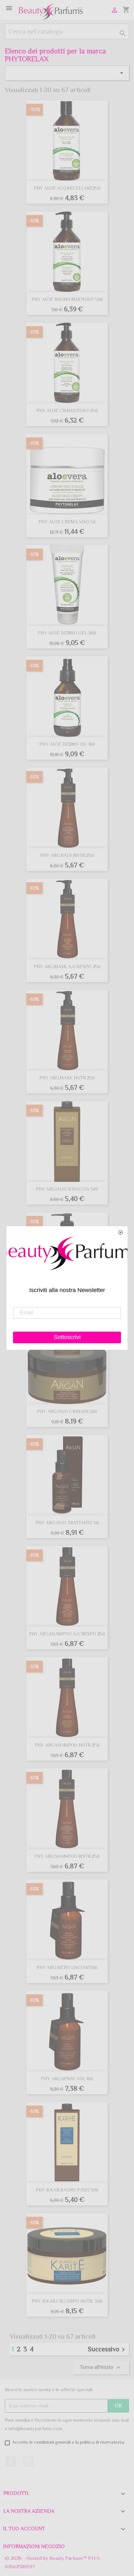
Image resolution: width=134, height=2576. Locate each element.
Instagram (29, 2462)
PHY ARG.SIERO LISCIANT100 (67, 1967)
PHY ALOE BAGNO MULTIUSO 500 (67, 299)
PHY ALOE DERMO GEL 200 (67, 633)
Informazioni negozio (34, 2546)
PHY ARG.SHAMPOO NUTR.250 (67, 1745)
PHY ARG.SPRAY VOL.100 (67, 2079)
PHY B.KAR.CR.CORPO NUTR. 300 (67, 2301)
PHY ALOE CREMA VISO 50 (67, 522)
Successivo (107, 2349)
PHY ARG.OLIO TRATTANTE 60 (67, 1523)
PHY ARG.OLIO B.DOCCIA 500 (67, 1189)
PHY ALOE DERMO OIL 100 (67, 744)
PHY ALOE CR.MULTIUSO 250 (67, 410)
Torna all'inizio (101, 2368)
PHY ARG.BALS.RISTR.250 (67, 855)
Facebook (11, 2462)
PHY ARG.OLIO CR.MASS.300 (67, 1411)
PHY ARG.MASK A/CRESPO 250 (67, 967)
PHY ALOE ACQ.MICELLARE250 (67, 188)
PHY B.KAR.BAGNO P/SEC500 (67, 2190)
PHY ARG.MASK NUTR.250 (67, 1078)
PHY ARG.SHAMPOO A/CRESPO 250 (67, 1634)
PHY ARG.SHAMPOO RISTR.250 (67, 1856)
